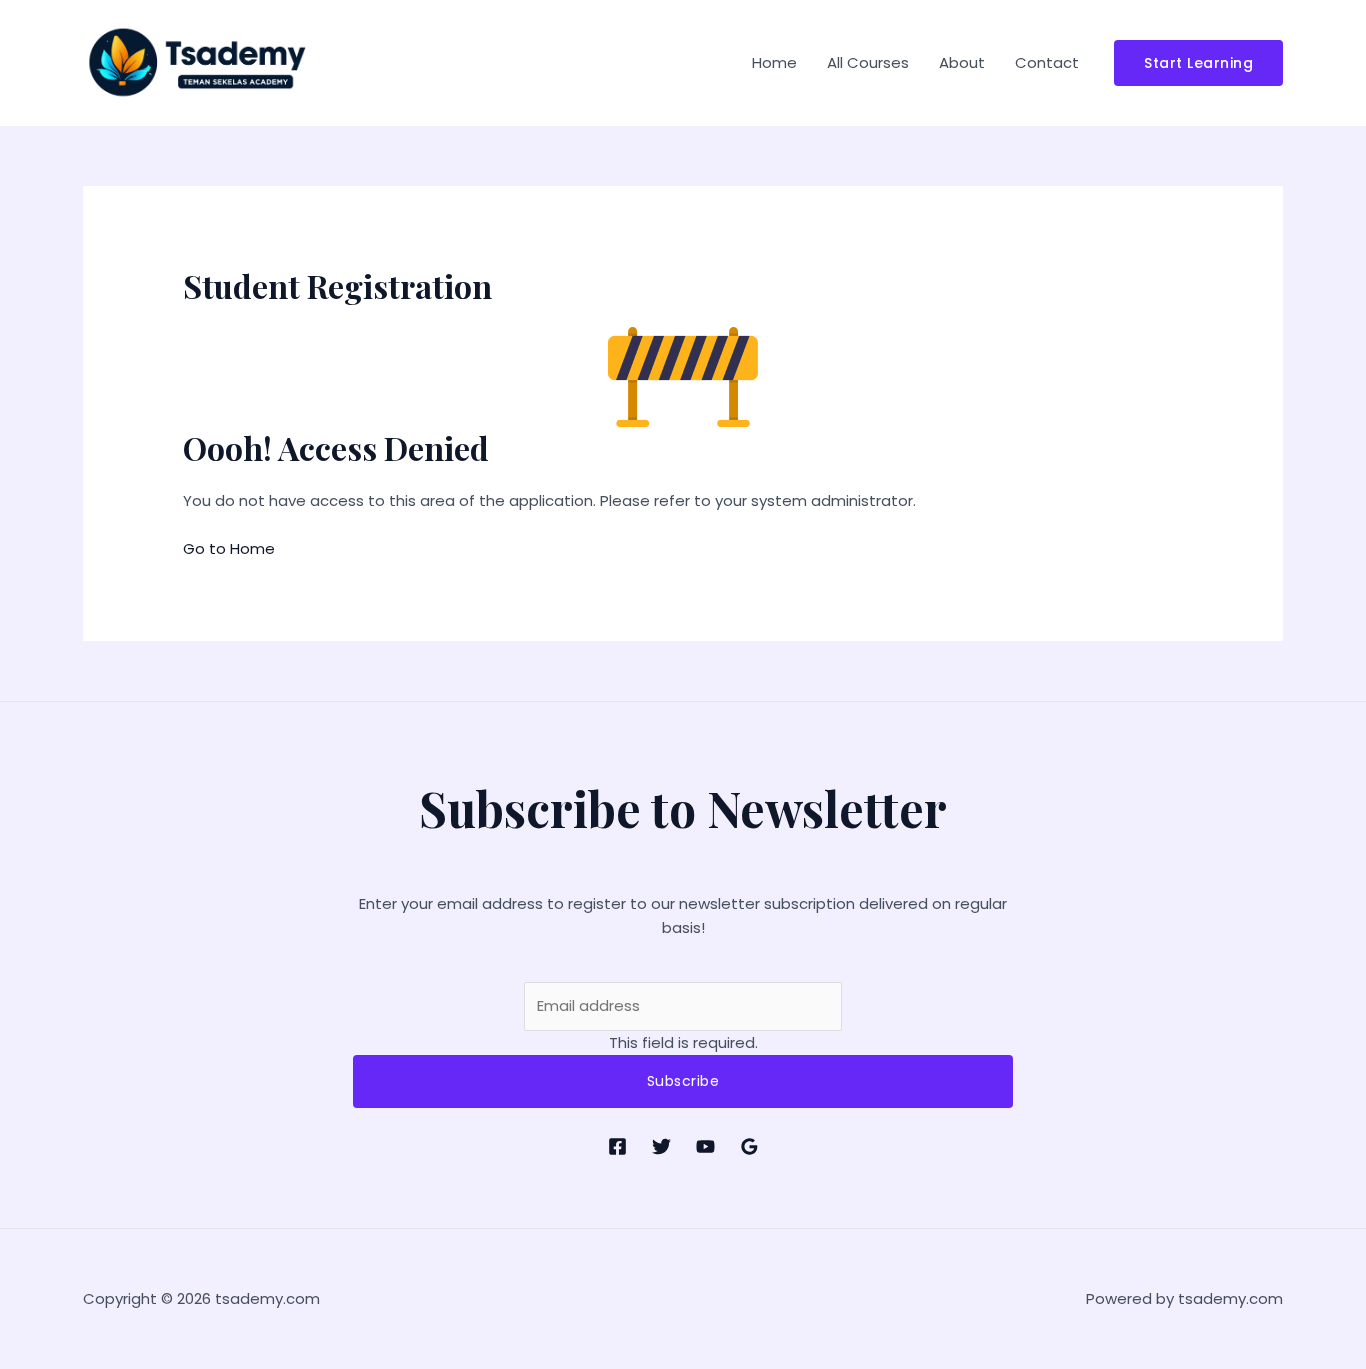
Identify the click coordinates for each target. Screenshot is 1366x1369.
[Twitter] (661, 1146)
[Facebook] (617, 1146)
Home (774, 62)
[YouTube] (705, 1146)
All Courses (868, 62)
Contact (1047, 62)
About (962, 62)
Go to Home (229, 548)
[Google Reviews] (749, 1146)
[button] (1198, 63)
